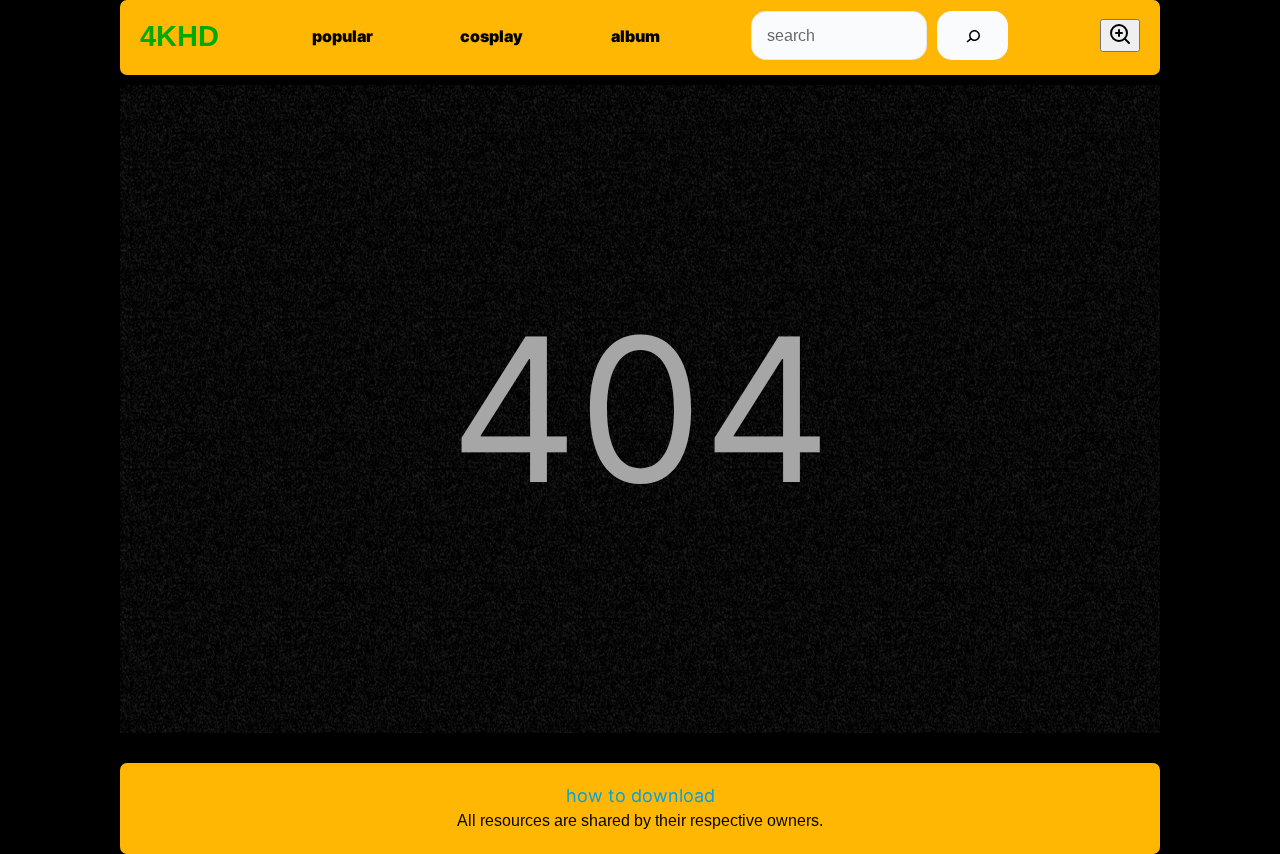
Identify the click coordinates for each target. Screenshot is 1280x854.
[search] (972, 35)
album (635, 36)
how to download (640, 795)
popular (342, 36)
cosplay (491, 36)
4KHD (179, 36)
